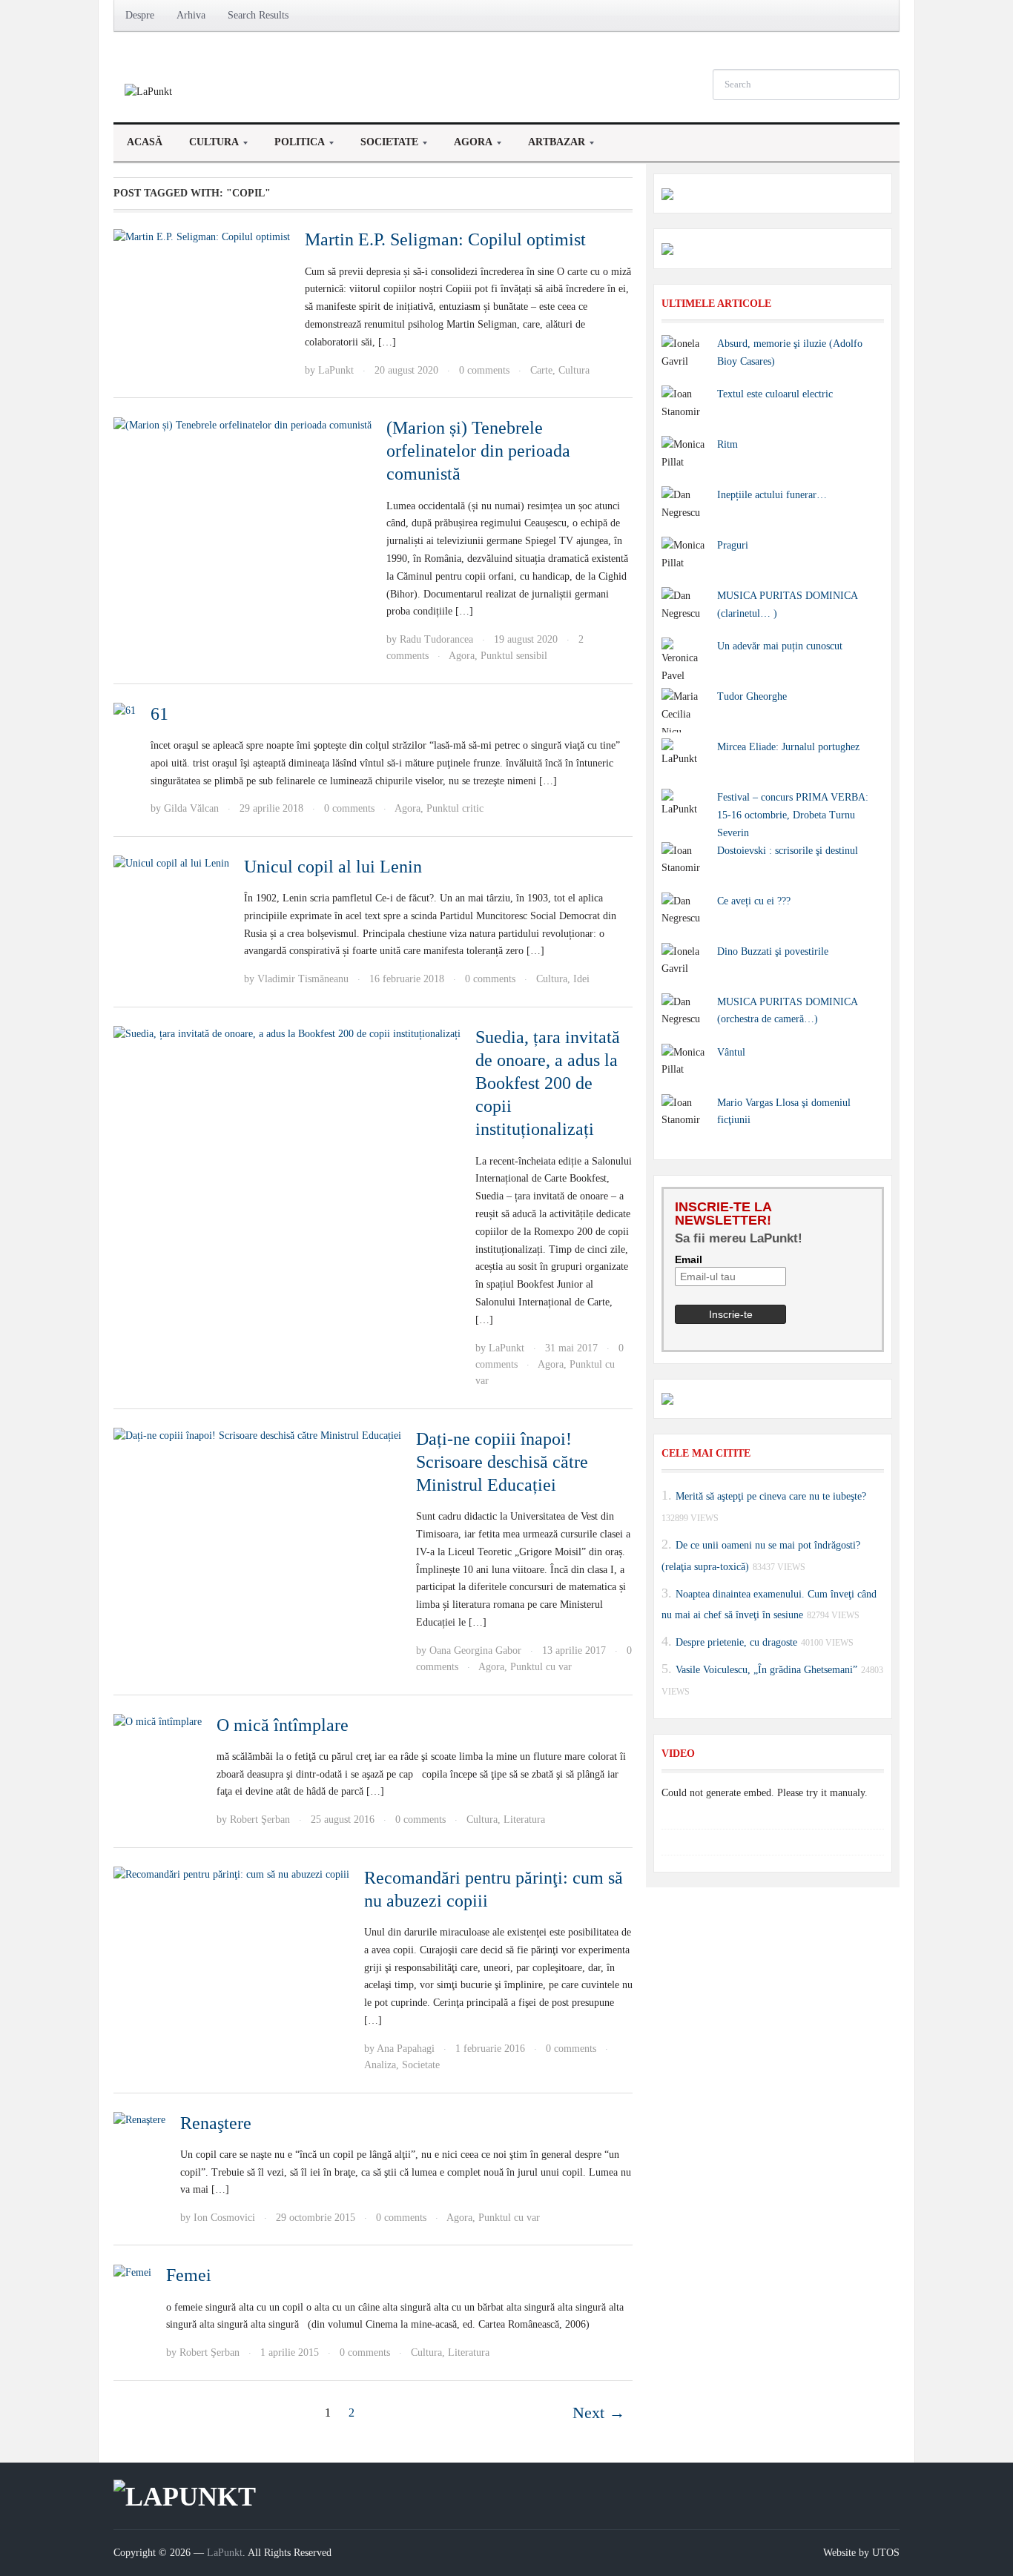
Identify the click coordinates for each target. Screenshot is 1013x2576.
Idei (581, 979)
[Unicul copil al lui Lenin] (171, 863)
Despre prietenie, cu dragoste (736, 1642)
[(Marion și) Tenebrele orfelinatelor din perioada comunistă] (242, 424)
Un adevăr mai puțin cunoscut (780, 646)
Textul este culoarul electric (775, 394)
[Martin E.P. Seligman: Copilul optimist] (202, 236)
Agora (466, 146)
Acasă (145, 142)
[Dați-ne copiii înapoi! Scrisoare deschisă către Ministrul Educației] (257, 1436)
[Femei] (132, 2272)
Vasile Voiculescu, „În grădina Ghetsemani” (766, 1670)
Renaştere (216, 2123)
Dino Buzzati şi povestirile (773, 951)
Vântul (731, 1052)
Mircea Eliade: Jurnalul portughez (788, 747)
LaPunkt (336, 370)
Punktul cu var (541, 1667)
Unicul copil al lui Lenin (333, 867)
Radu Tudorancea (436, 639)
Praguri (733, 545)
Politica (293, 146)
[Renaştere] (139, 2120)
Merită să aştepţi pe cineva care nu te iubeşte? (771, 1496)
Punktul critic (455, 808)
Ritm (727, 444)
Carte (541, 370)
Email (689, 1259)
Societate (383, 146)
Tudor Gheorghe (752, 696)
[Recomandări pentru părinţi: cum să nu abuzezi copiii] (231, 1874)
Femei (189, 2275)
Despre (140, 15)
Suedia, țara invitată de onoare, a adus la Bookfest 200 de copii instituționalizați (548, 1083)
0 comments (484, 370)
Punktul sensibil (514, 656)
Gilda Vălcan (191, 808)
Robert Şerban (260, 1820)
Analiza (380, 2065)
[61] (125, 711)
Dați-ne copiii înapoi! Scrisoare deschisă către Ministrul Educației (502, 1462)
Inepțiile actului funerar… (772, 495)
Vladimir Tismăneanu (303, 979)
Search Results (258, 15)
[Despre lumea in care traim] (148, 91)
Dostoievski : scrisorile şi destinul (788, 851)
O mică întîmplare (283, 1725)
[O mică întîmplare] (158, 1722)
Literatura (524, 1820)
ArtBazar (550, 146)
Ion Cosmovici (224, 2218)
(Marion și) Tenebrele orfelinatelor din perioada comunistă (478, 451)
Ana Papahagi (406, 2049)
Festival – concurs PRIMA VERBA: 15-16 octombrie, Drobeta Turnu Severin (793, 815)
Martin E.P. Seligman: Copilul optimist (445, 239)
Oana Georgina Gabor (475, 1650)
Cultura (207, 146)
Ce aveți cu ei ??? (754, 901)
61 (159, 714)
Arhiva (191, 15)
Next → (599, 2413)
